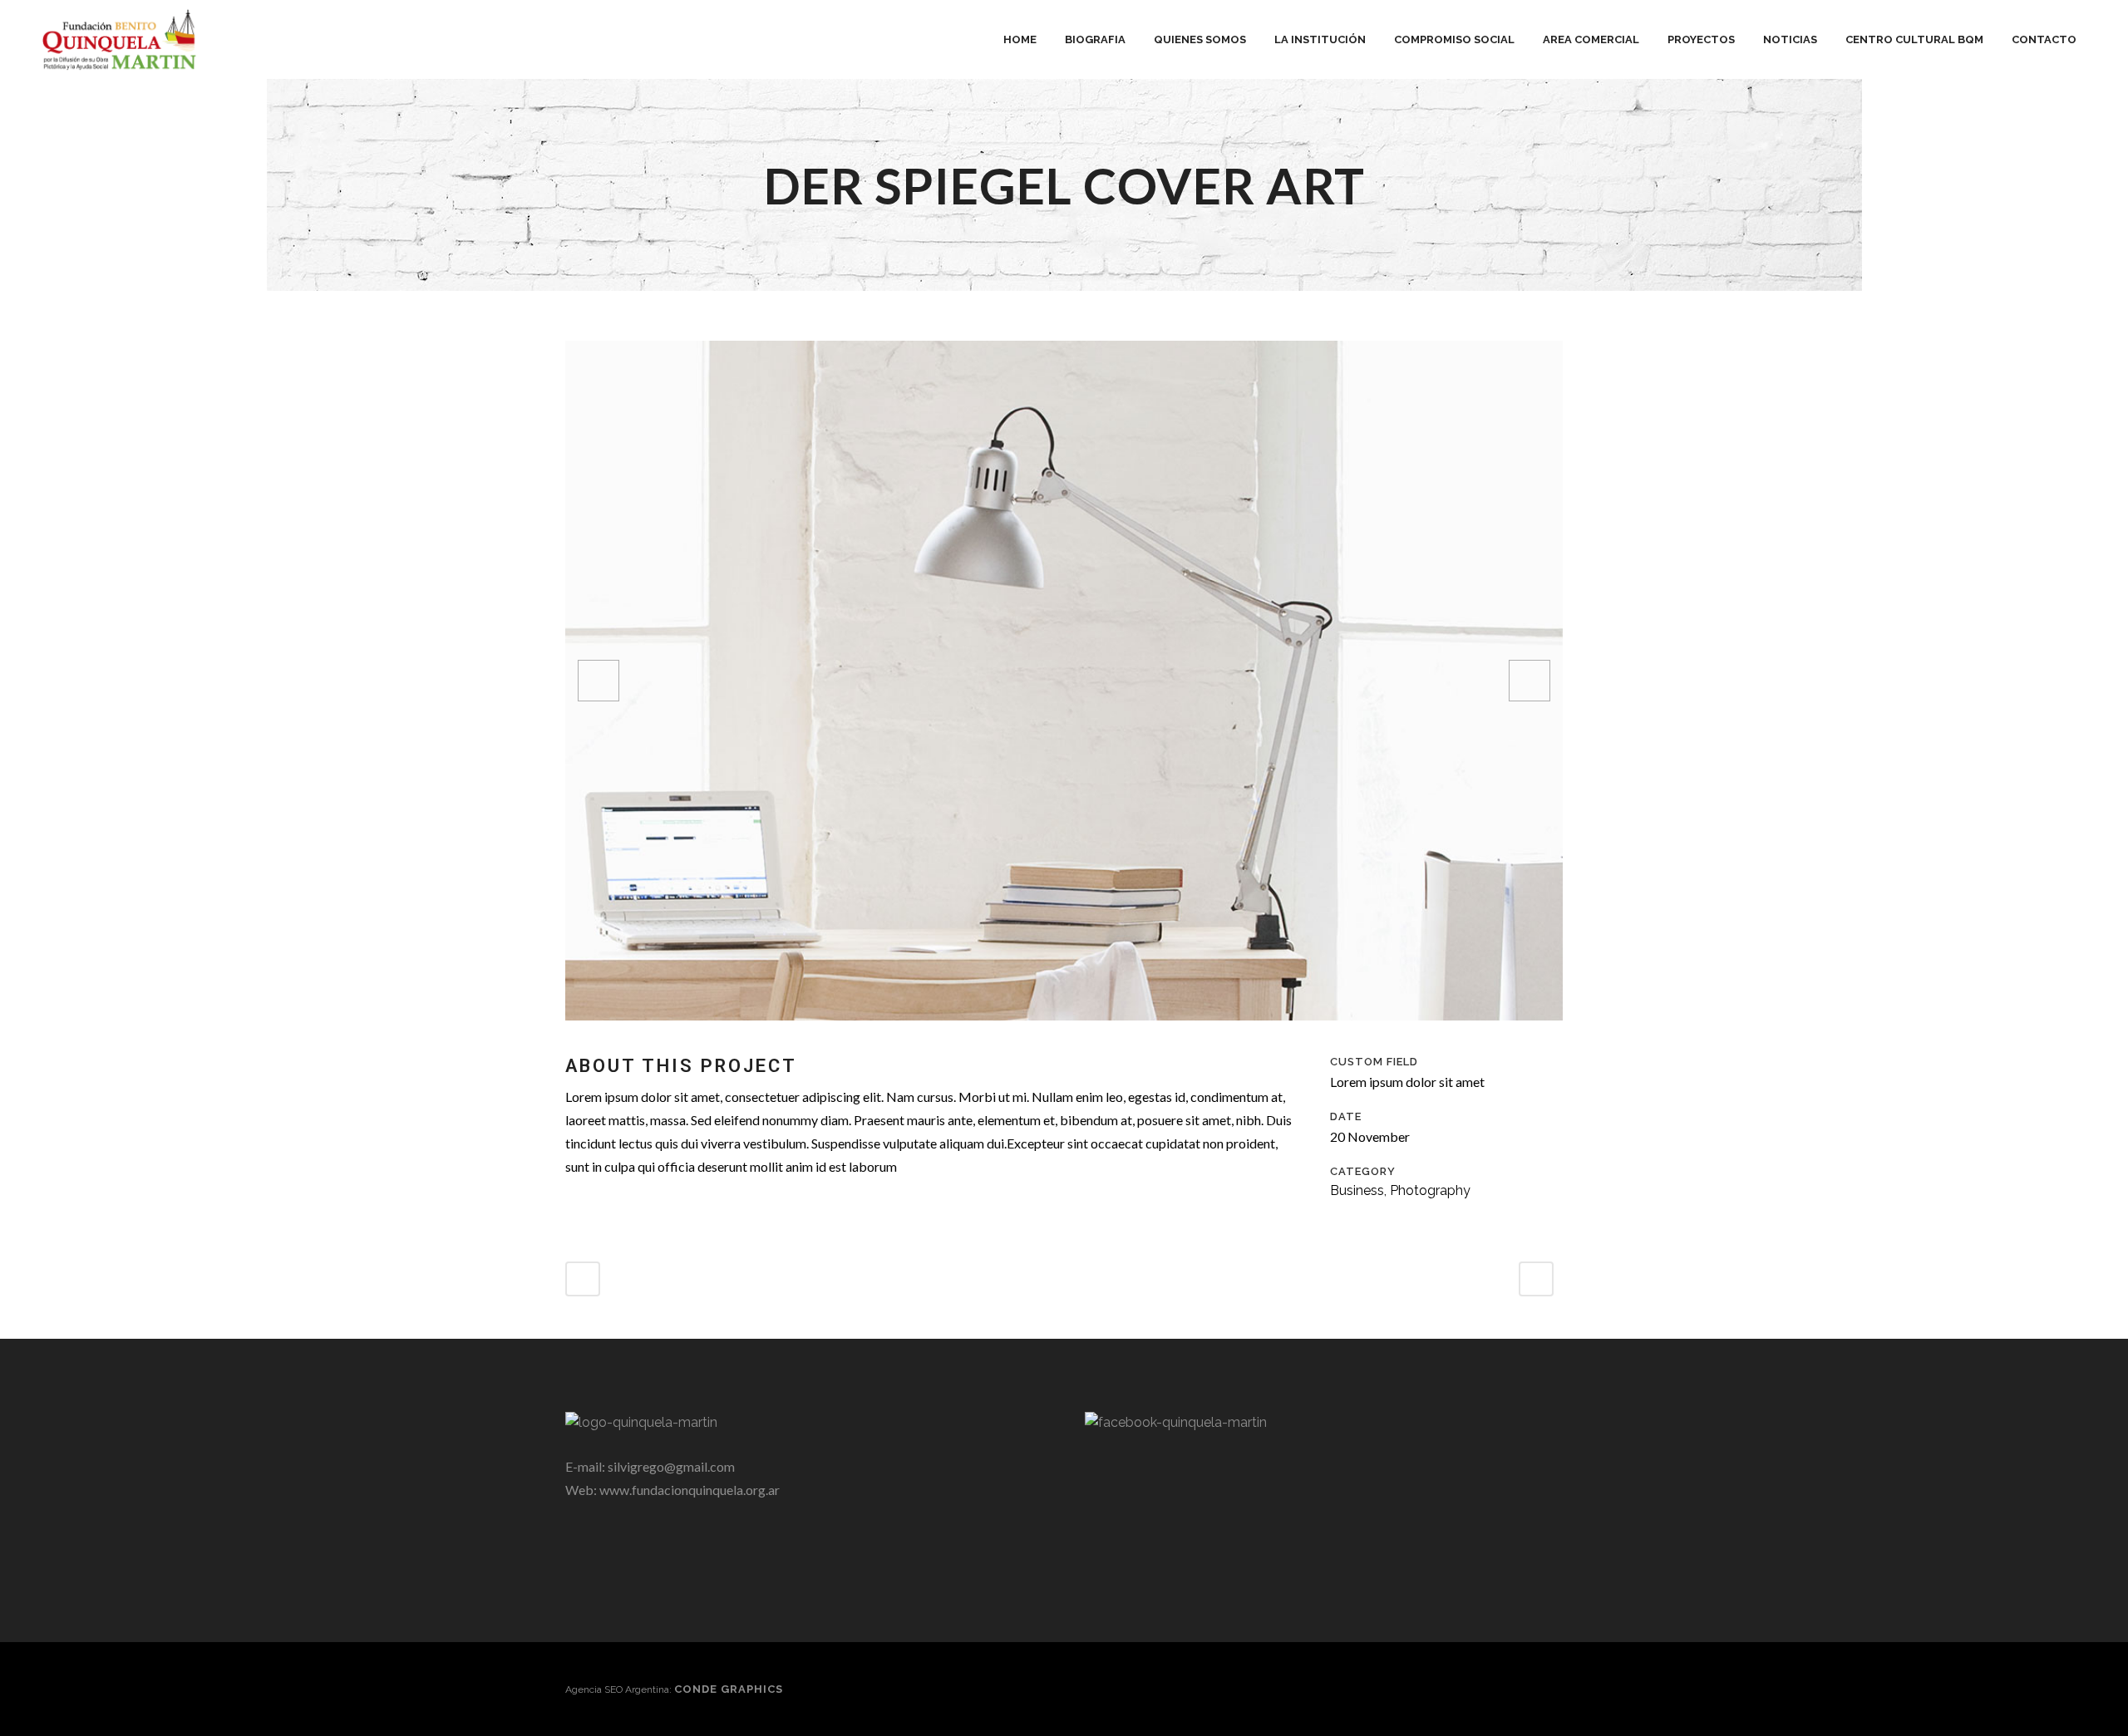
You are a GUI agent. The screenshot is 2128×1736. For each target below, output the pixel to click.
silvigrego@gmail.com (671, 1466)
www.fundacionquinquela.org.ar (690, 1490)
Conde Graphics (729, 1689)
